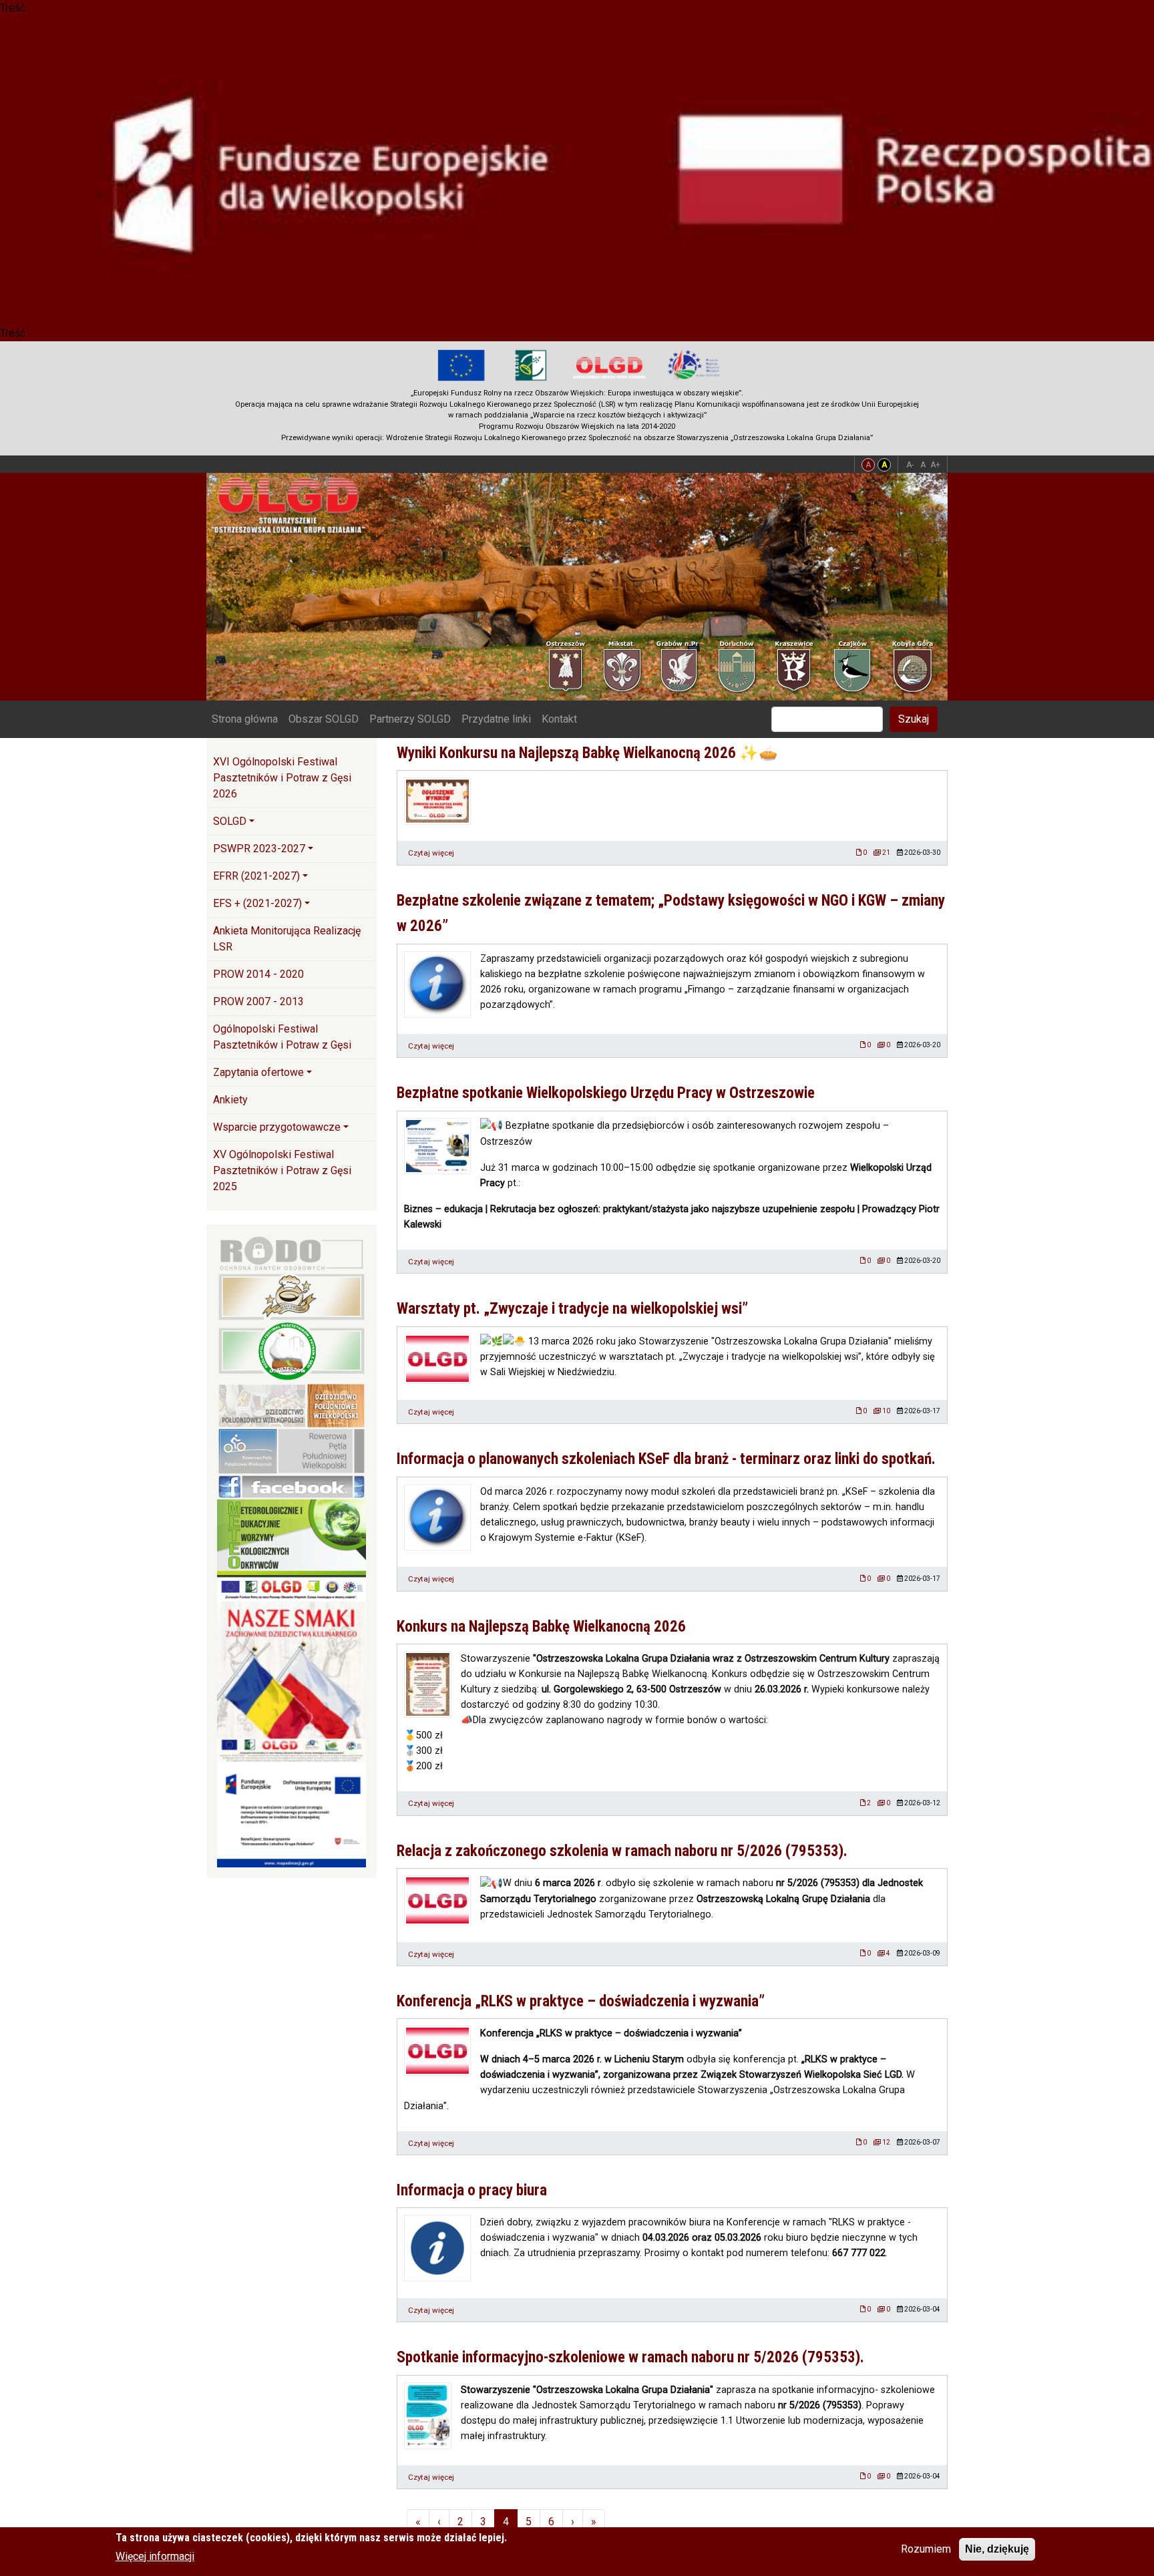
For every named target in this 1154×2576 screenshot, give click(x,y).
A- (910, 465)
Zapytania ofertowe (258, 1072)
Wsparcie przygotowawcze (277, 1127)
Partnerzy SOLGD (410, 719)
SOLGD (230, 821)
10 (886, 1411)
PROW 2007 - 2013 (258, 1001)
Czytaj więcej (431, 853)
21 (886, 853)
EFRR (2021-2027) (256, 876)
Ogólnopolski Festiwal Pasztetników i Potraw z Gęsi (282, 1037)
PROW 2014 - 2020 (258, 974)
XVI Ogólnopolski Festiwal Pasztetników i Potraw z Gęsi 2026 (282, 778)
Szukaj (914, 719)
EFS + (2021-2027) (257, 903)
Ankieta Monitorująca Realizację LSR (287, 939)
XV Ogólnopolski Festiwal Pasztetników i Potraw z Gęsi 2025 (282, 1170)
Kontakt (559, 719)
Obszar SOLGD (324, 719)
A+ (935, 465)
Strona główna (245, 719)
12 (886, 2142)
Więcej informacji (155, 2556)
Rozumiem (926, 2549)
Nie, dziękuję (997, 2549)
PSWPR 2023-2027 (259, 849)
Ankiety (230, 1100)
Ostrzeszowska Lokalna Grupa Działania (294, 505)
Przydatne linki (496, 719)
